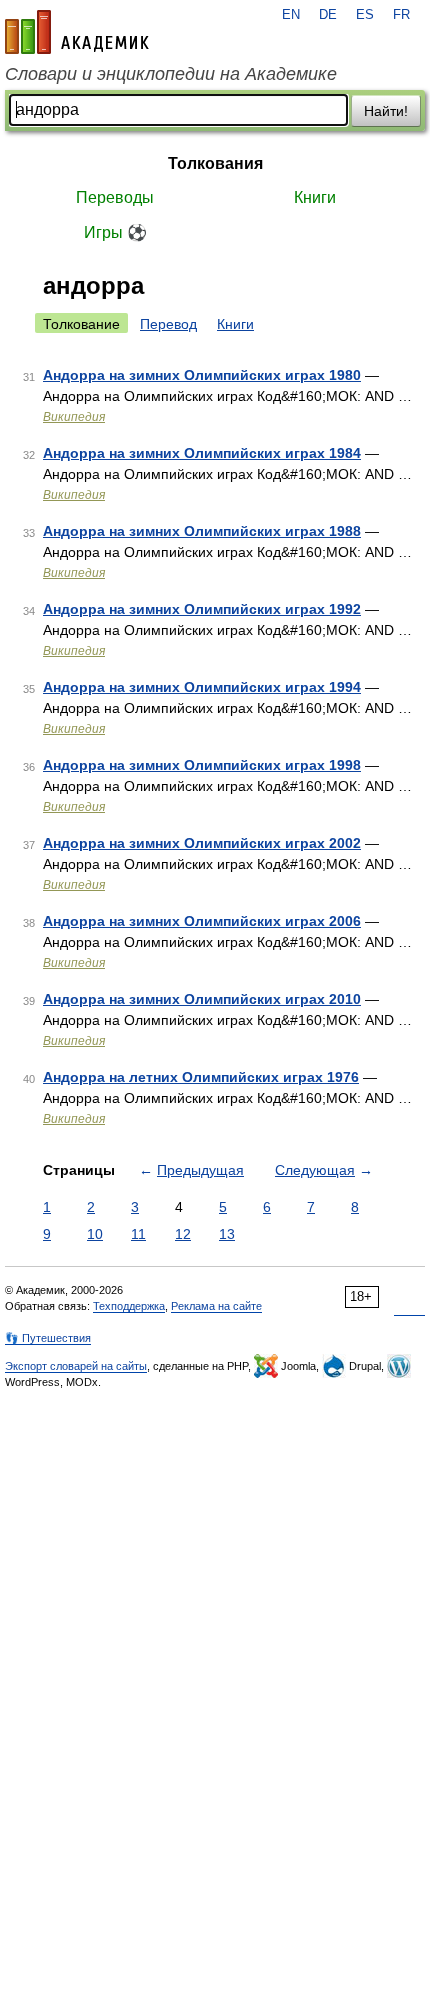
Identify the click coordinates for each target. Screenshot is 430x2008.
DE (328, 15)
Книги (315, 197)
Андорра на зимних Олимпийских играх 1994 (202, 687)
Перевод (168, 324)
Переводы (115, 197)
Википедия (74, 417)
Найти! (386, 111)
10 (95, 1234)
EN (291, 15)
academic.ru (77, 32)
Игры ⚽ (115, 232)
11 (138, 1234)
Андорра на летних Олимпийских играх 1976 (201, 1077)
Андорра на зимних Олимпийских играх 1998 (202, 765)
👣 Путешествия (48, 1338)
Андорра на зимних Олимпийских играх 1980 (202, 375)
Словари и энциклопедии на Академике (171, 74)
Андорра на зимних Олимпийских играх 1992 (202, 609)
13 (227, 1234)
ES (365, 15)
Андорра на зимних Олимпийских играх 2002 (202, 843)
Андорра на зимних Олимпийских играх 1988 (202, 531)
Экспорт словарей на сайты (76, 1366)
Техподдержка (129, 1306)
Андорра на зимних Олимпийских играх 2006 (202, 921)
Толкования (215, 163)
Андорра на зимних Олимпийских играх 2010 (202, 999)
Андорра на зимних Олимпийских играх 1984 (202, 453)
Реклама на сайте (216, 1306)
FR (401, 15)
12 (183, 1234)
